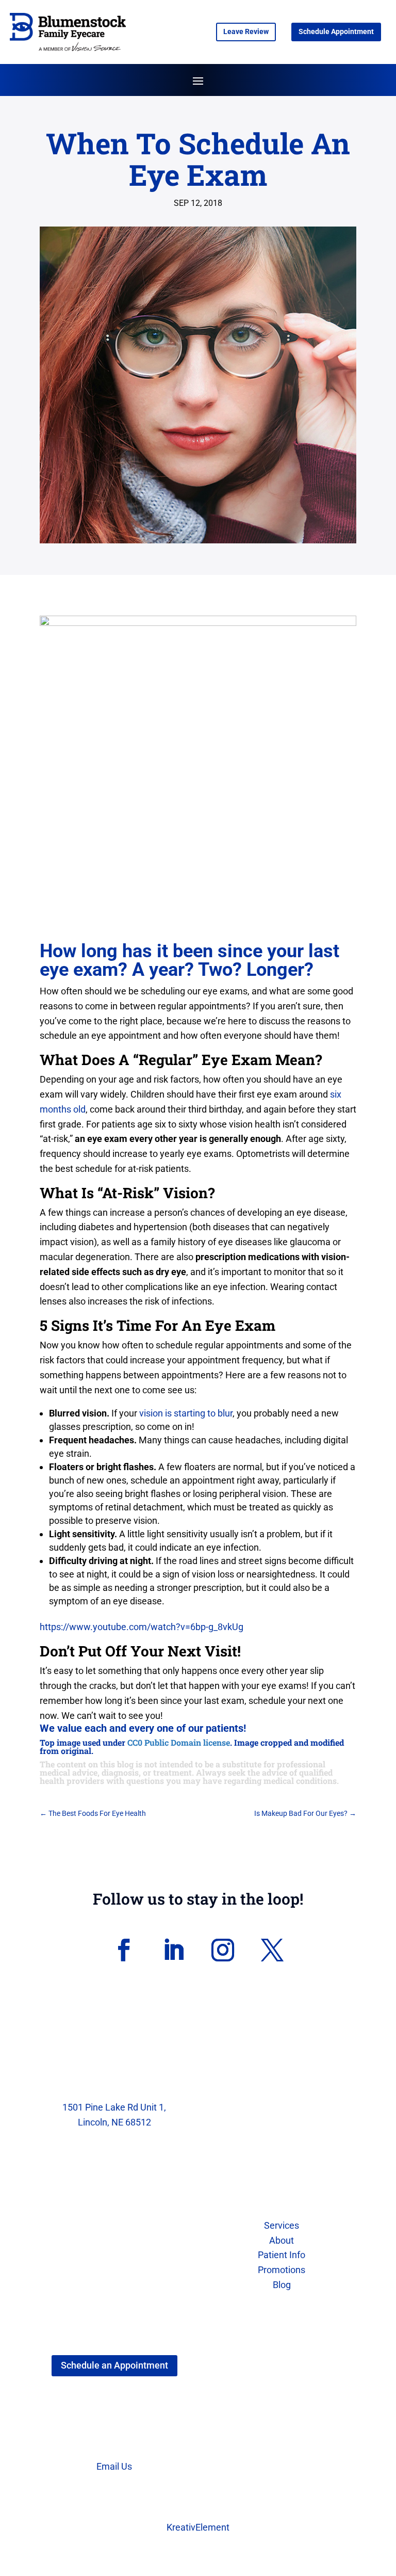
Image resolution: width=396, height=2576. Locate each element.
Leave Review (246, 31)
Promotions (282, 2270)
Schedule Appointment (336, 31)
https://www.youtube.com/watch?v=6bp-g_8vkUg (142, 1627)
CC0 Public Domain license (179, 1742)
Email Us (114, 2466)
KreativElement (198, 2527)
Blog (282, 2285)
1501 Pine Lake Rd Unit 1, (114, 2107)
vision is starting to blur (186, 1413)
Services (282, 2225)
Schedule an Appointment (114, 2365)
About (282, 2240)
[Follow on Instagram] (223, 1950)
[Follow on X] (272, 1950)
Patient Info (282, 2255)
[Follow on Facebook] (124, 1950)
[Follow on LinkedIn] (173, 1950)
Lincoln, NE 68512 (114, 2122)
